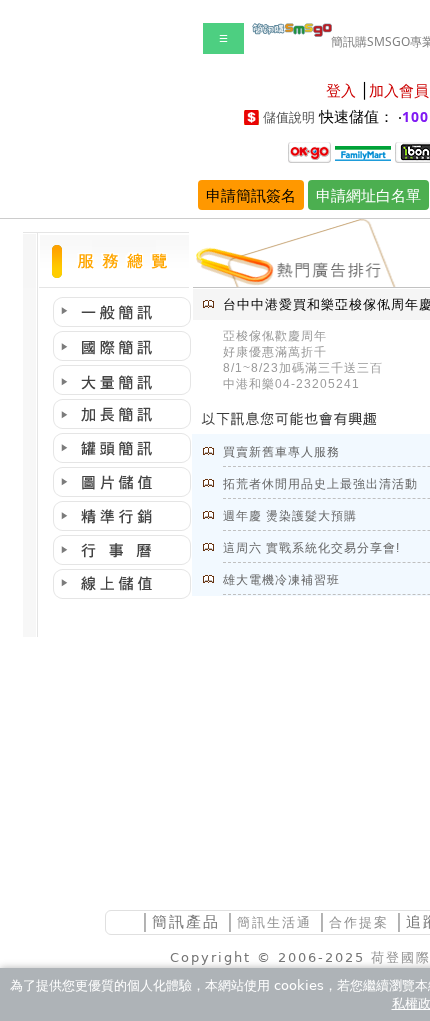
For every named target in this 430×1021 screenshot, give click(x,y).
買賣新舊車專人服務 (281, 452)
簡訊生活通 (274, 922)
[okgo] (309, 151)
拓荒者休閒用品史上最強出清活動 (320, 484)
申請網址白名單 (368, 195)
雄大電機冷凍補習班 (281, 580)
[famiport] (363, 151)
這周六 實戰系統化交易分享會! (311, 548)
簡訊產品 (186, 921)
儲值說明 (289, 117)
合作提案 (359, 922)
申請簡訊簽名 (251, 195)
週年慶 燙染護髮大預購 (290, 516)
